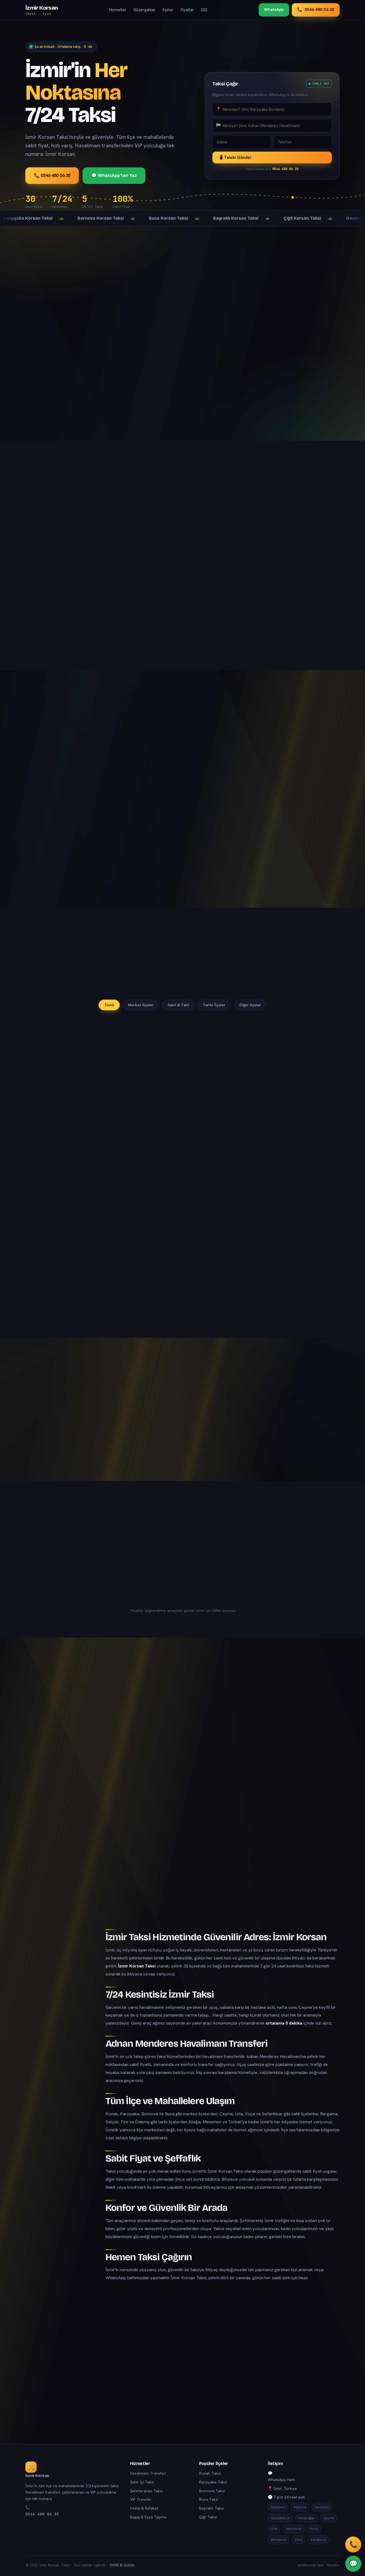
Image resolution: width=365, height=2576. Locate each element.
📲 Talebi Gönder (235, 157)
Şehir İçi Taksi (142, 2482)
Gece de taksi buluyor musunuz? (183, 1792)
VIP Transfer (141, 2499)
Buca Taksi (209, 2499)
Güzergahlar (144, 10)
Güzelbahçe (280, 2518)
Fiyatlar (187, 10)
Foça (314, 2529)
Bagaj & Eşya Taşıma (148, 2517)
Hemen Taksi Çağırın (53, 2030)
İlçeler (168, 10)
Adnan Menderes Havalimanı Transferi (58, 1982)
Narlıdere (322, 2507)
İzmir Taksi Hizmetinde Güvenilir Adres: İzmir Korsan (58, 1956)
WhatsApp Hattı (281, 2480)
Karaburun (319, 2540)
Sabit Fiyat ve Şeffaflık (54, 2010)
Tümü (109, 1005)
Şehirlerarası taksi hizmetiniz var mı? (183, 1871)
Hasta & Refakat (144, 2508)
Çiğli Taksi (208, 2517)
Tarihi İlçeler (214, 1005)
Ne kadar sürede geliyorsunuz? (183, 1845)
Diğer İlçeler (250, 1005)
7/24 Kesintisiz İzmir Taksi (57, 1969)
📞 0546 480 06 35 (52, 175)
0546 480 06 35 (42, 2514)
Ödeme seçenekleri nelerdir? (183, 1818)
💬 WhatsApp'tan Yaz (114, 175)
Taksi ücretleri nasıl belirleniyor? (183, 1766)
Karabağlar (307, 2518)
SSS (204, 10)
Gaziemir (278, 2507)
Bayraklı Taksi (211, 2508)
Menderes (279, 2540)
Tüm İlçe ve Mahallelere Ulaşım (55, 1997)
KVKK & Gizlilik (122, 2565)
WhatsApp (274, 10)
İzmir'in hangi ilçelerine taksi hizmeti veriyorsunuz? (183, 1714)
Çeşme (329, 2518)
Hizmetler (118, 10)
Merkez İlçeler (141, 1005)
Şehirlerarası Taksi (146, 2491)
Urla (274, 2529)
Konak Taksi (210, 2473)
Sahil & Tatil (178, 1005)
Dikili (298, 2540)
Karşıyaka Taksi (213, 2482)
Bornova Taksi (212, 2491)
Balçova (300, 2507)
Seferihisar (294, 2529)
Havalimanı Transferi (148, 2473)
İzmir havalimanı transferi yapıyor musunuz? (183, 1740)
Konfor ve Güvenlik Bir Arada (61, 2020)
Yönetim (333, 2565)
